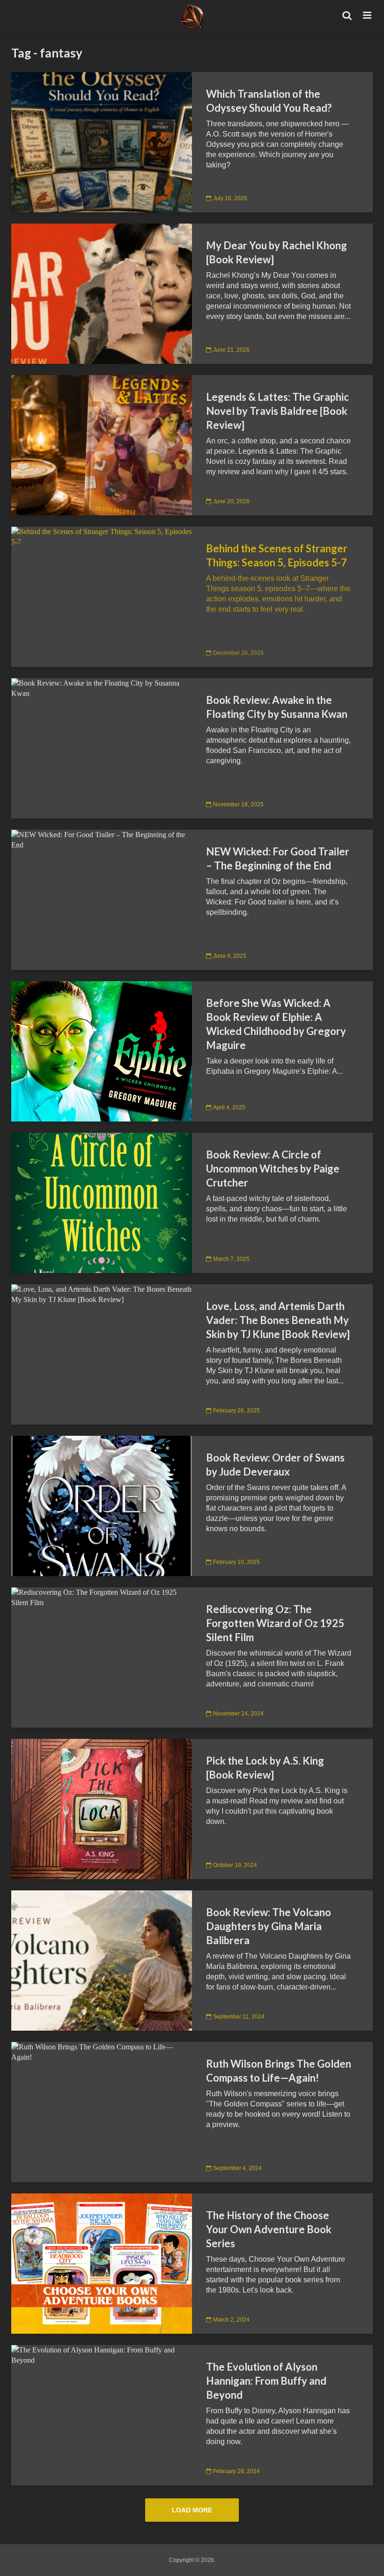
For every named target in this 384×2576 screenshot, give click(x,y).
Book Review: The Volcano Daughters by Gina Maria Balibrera (269, 1926)
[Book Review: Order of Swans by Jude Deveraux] (102, 1505)
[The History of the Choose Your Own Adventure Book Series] (102, 2263)
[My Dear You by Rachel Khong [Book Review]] (102, 293)
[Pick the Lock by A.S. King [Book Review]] (102, 1808)
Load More (192, 2510)
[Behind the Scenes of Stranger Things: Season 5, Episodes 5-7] (102, 536)
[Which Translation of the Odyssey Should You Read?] (102, 141)
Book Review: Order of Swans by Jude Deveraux (275, 1465)
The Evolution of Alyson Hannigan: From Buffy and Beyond (266, 2381)
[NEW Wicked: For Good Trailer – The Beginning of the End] (102, 839)
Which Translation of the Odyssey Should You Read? (269, 101)
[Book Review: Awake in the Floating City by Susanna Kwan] (102, 688)
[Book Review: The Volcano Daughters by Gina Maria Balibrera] (102, 1960)
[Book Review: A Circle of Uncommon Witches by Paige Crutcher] (102, 1202)
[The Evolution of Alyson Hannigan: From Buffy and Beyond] (102, 2355)
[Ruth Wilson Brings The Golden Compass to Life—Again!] (102, 2051)
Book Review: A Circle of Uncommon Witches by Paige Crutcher (273, 1169)
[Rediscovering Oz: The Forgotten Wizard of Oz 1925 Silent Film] (102, 1597)
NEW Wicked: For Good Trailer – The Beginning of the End (278, 858)
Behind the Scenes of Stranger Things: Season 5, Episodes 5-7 (277, 555)
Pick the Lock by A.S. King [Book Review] (265, 1768)
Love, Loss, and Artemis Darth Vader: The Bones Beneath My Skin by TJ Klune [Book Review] (278, 1320)
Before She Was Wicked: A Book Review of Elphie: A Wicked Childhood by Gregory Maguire (276, 1024)
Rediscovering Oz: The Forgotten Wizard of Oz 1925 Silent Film (275, 1623)
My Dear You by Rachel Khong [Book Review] (277, 252)
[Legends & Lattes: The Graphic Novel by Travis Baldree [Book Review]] (102, 445)
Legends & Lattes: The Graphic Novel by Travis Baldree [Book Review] (277, 411)
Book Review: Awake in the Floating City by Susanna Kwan (277, 707)
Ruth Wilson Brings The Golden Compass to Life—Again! (279, 2071)
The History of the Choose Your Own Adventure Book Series (269, 2229)
